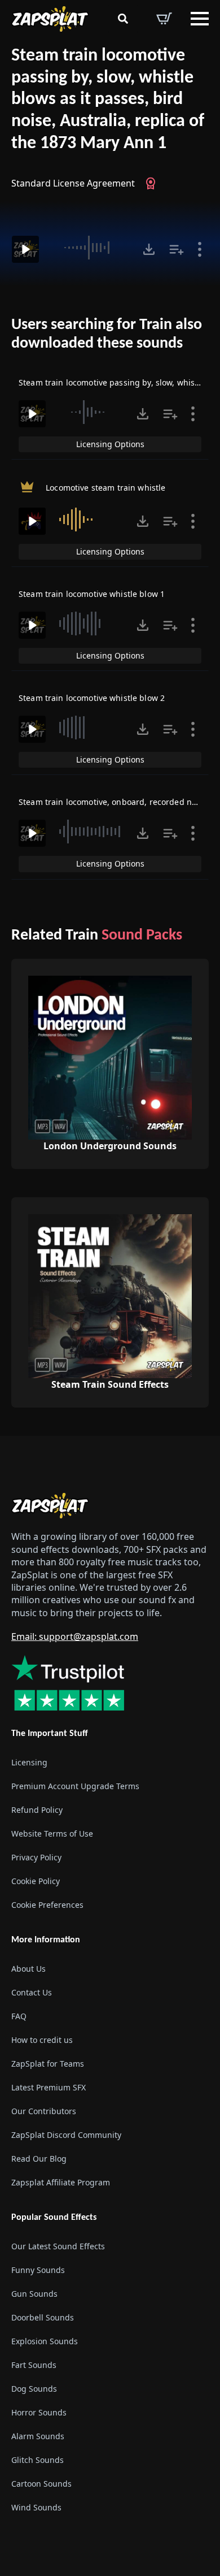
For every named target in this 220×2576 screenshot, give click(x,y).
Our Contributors (44, 2111)
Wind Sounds (36, 2507)
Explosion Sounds (45, 2341)
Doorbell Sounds (43, 2317)
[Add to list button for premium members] (177, 249)
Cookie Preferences (47, 1905)
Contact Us (32, 1992)
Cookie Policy (36, 1881)
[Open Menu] (200, 19)
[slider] (89, 248)
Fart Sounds (34, 2365)
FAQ (19, 2016)
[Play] (25, 249)
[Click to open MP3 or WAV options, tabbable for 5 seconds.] (149, 249)
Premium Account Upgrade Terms (75, 1786)
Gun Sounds (34, 2294)
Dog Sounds (34, 2389)
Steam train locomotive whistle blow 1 (92, 594)
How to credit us (42, 2040)
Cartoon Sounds (41, 2484)
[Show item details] (200, 249)
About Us (28, 1969)
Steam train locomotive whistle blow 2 (92, 698)
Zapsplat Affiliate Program (61, 2182)
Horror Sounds (39, 2412)
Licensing (29, 1762)
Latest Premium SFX (49, 2087)
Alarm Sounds (38, 2436)
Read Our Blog (39, 2159)
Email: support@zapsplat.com (75, 1636)
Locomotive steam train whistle (105, 488)
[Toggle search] (123, 19)
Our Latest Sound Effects (58, 2246)
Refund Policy (37, 1810)
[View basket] (164, 19)
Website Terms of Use (52, 1833)
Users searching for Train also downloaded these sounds (107, 335)
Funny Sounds (38, 2270)
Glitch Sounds (38, 2460)
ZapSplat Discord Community (66, 2135)
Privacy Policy (36, 1857)
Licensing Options (110, 444)
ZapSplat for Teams (48, 2064)
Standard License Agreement (73, 183)
